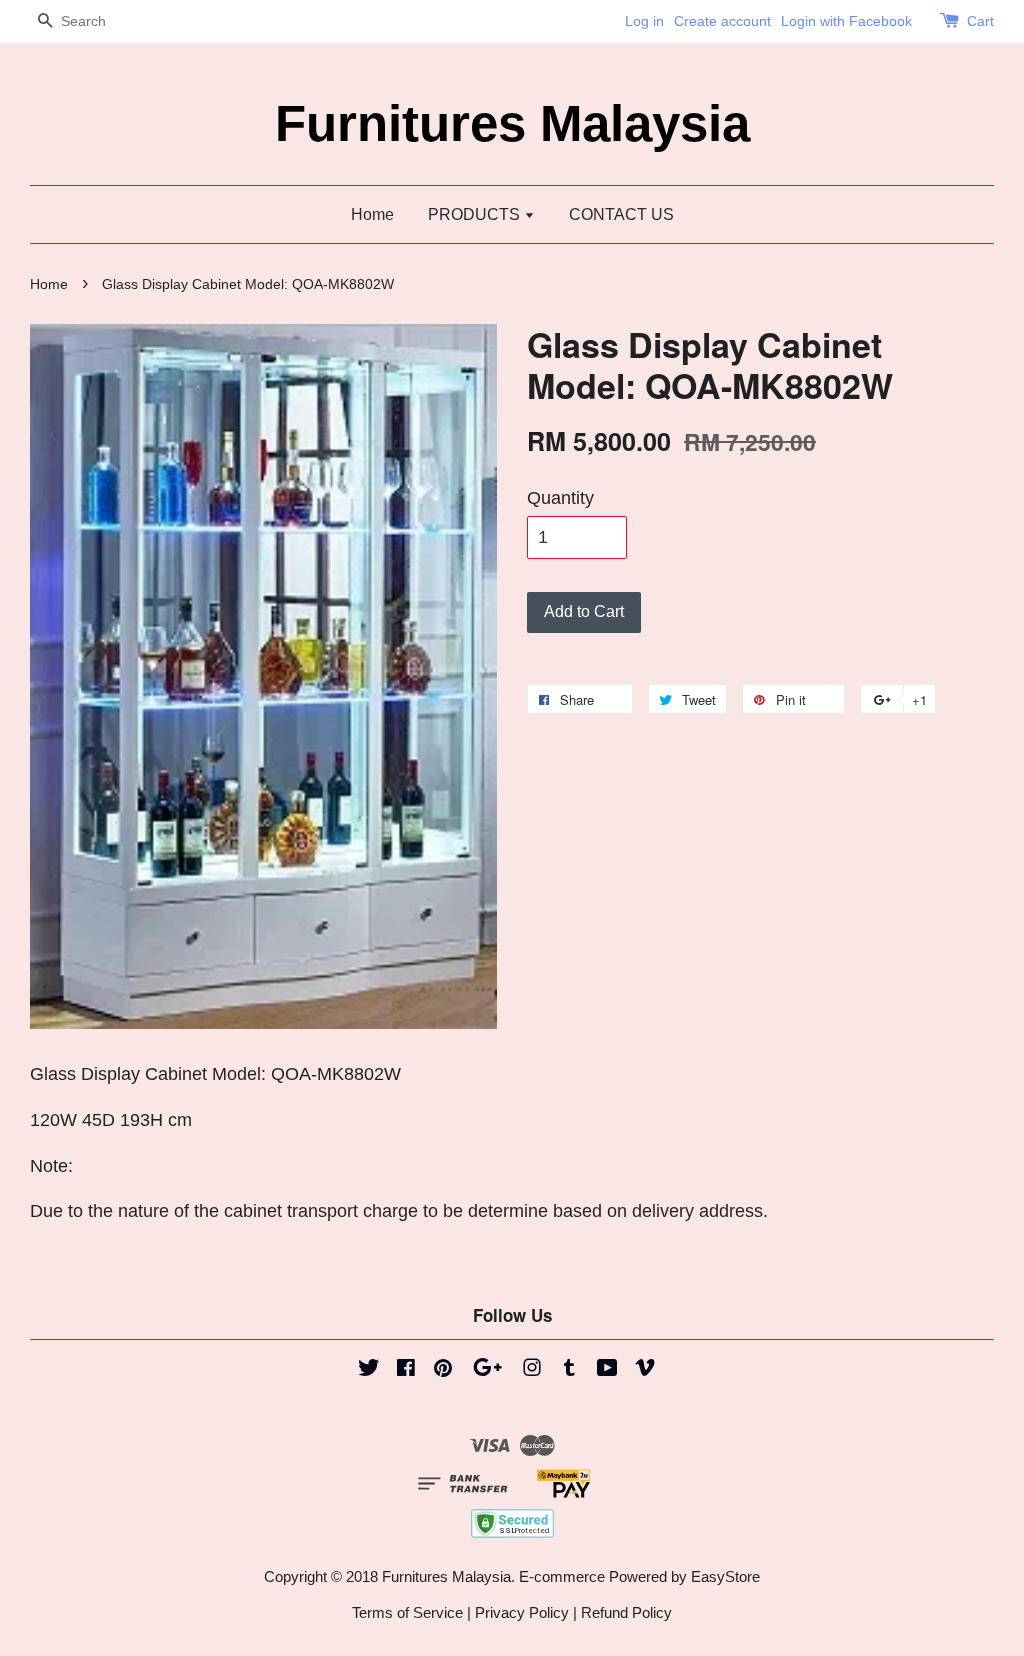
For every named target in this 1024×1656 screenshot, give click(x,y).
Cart (980, 21)
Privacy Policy (522, 1612)
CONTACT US (621, 214)
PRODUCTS (476, 214)
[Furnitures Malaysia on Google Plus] (487, 1370)
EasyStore (725, 1576)
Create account (722, 21)
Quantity (560, 498)
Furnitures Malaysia (512, 123)
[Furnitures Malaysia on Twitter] (369, 1370)
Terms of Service (407, 1612)
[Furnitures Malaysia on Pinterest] (443, 1370)
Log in (644, 21)
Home (372, 214)
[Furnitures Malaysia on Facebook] (406, 1370)
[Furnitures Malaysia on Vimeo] (645, 1370)
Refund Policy (626, 1612)
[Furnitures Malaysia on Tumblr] (569, 1370)
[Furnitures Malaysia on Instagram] (532, 1370)
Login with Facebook (846, 21)
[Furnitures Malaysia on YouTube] (607, 1370)
